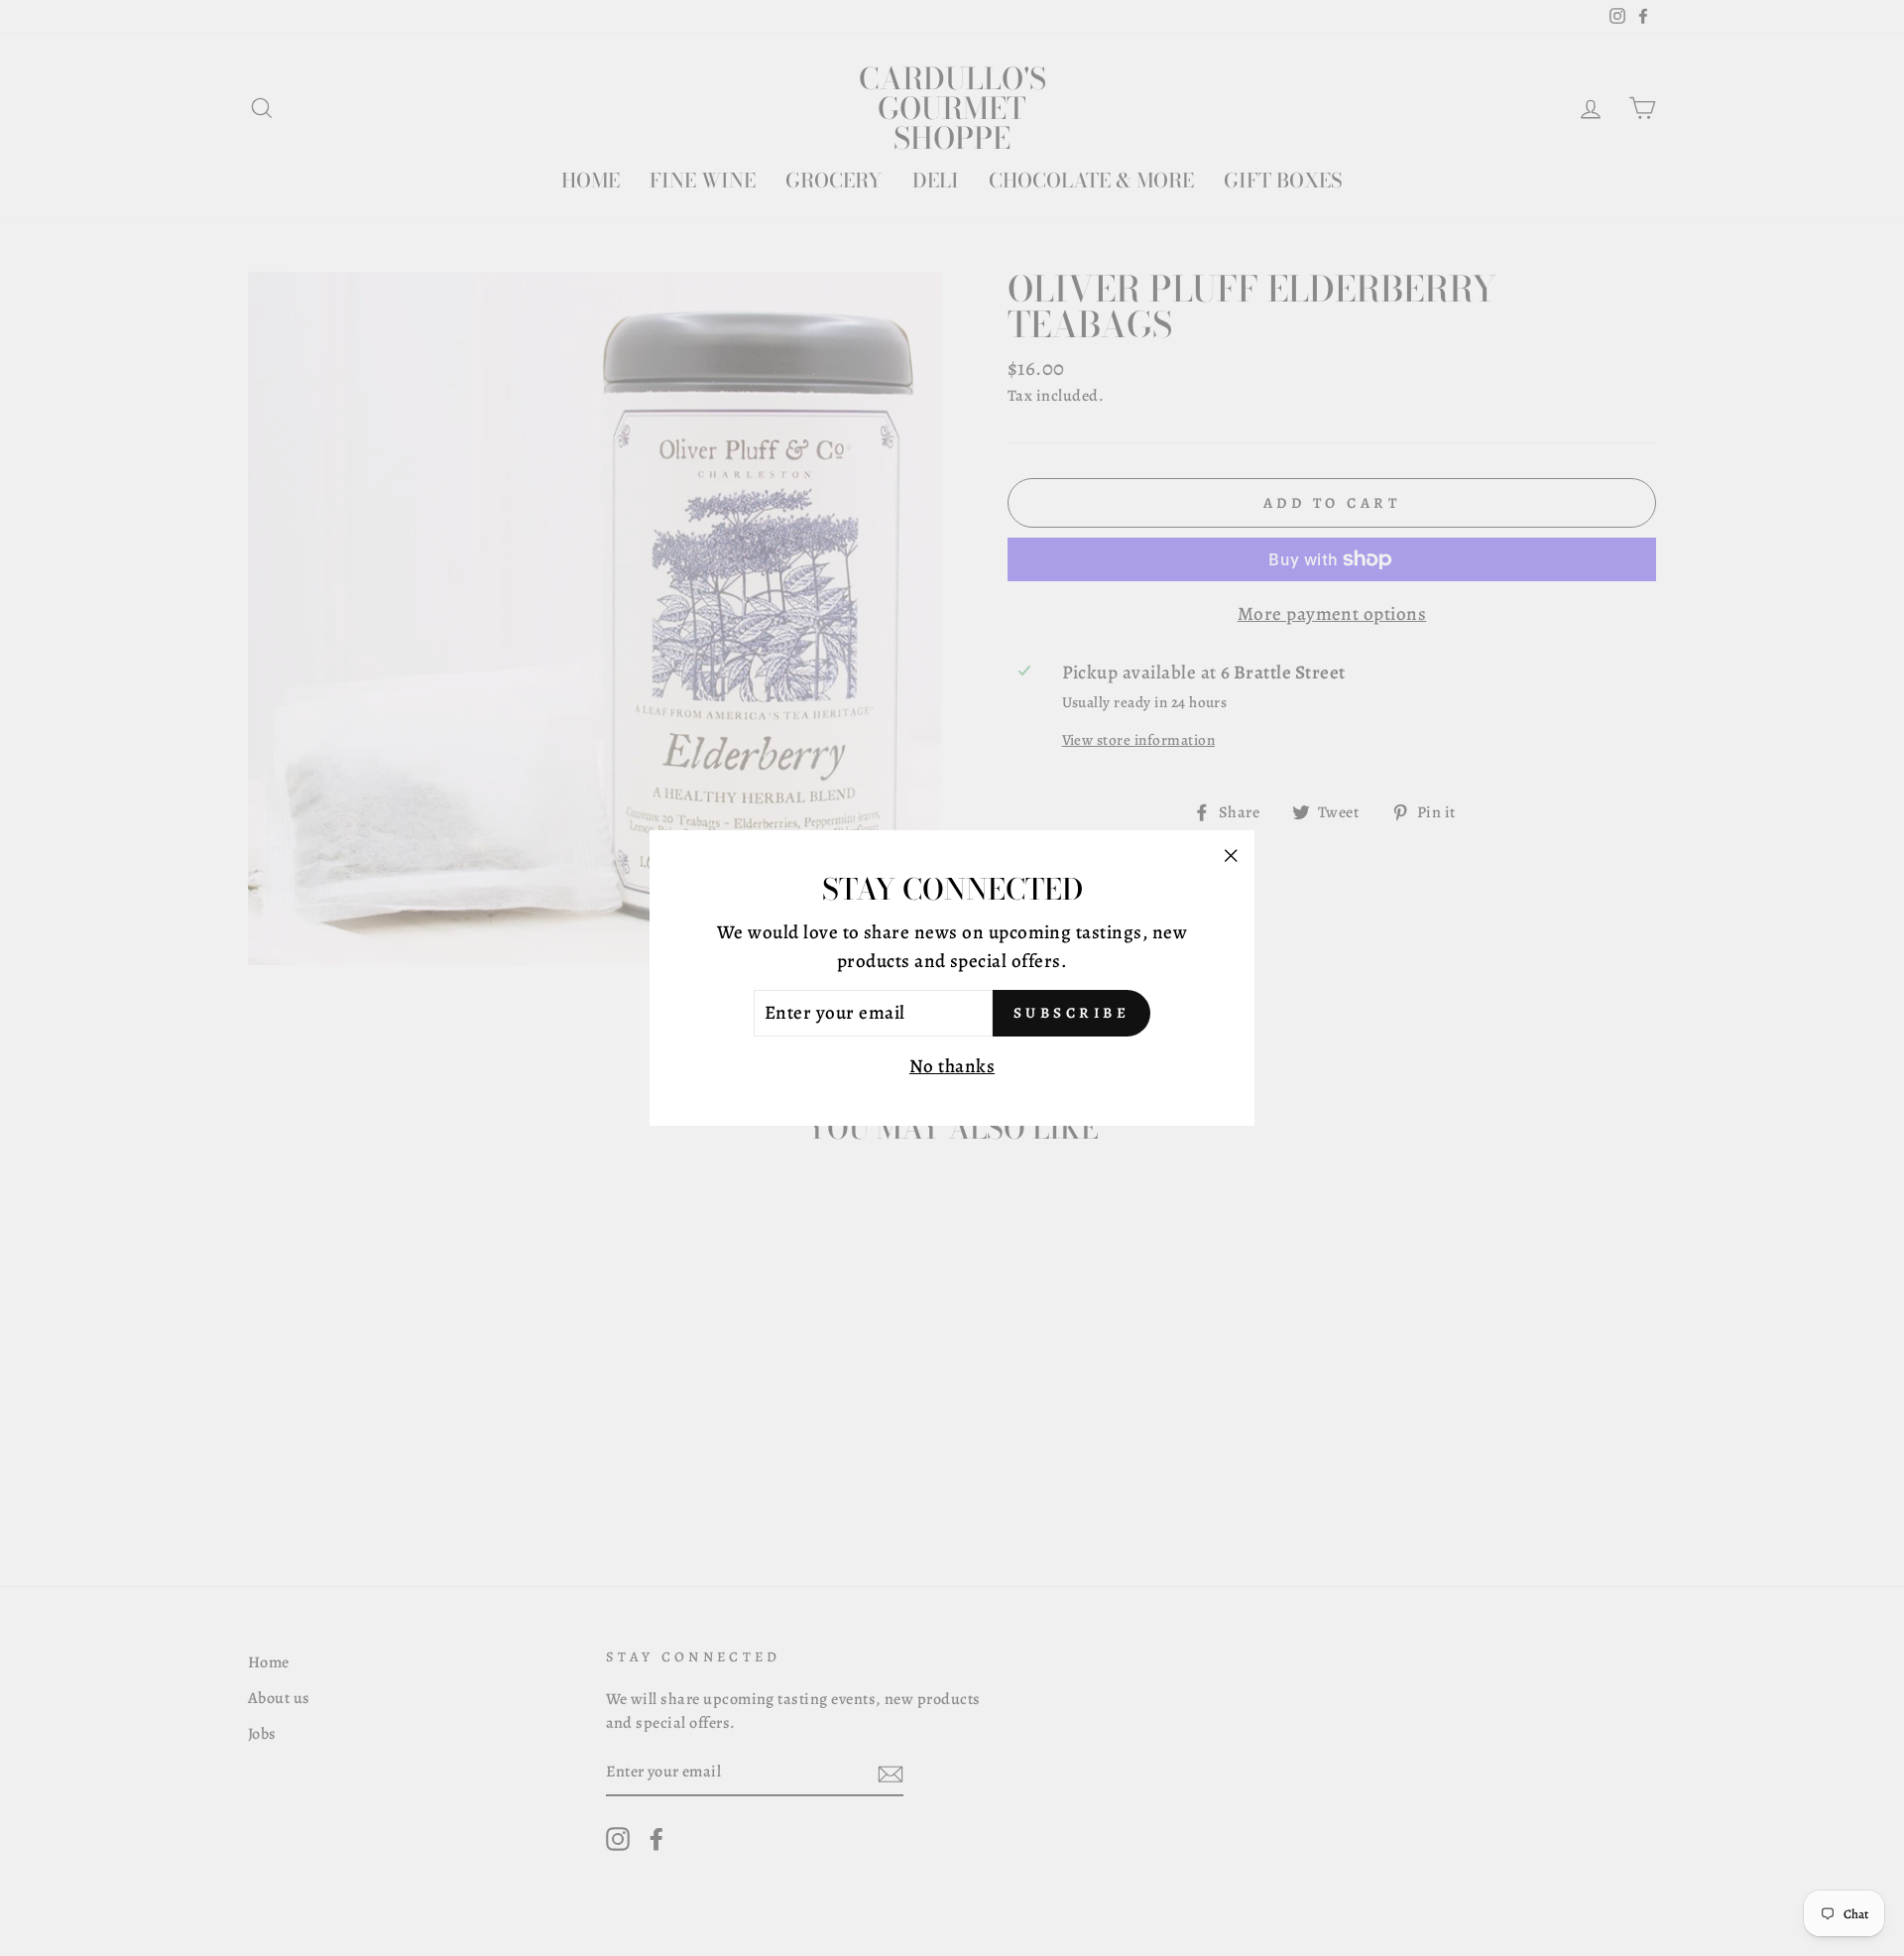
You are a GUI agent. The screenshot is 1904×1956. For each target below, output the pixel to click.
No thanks (952, 1066)
